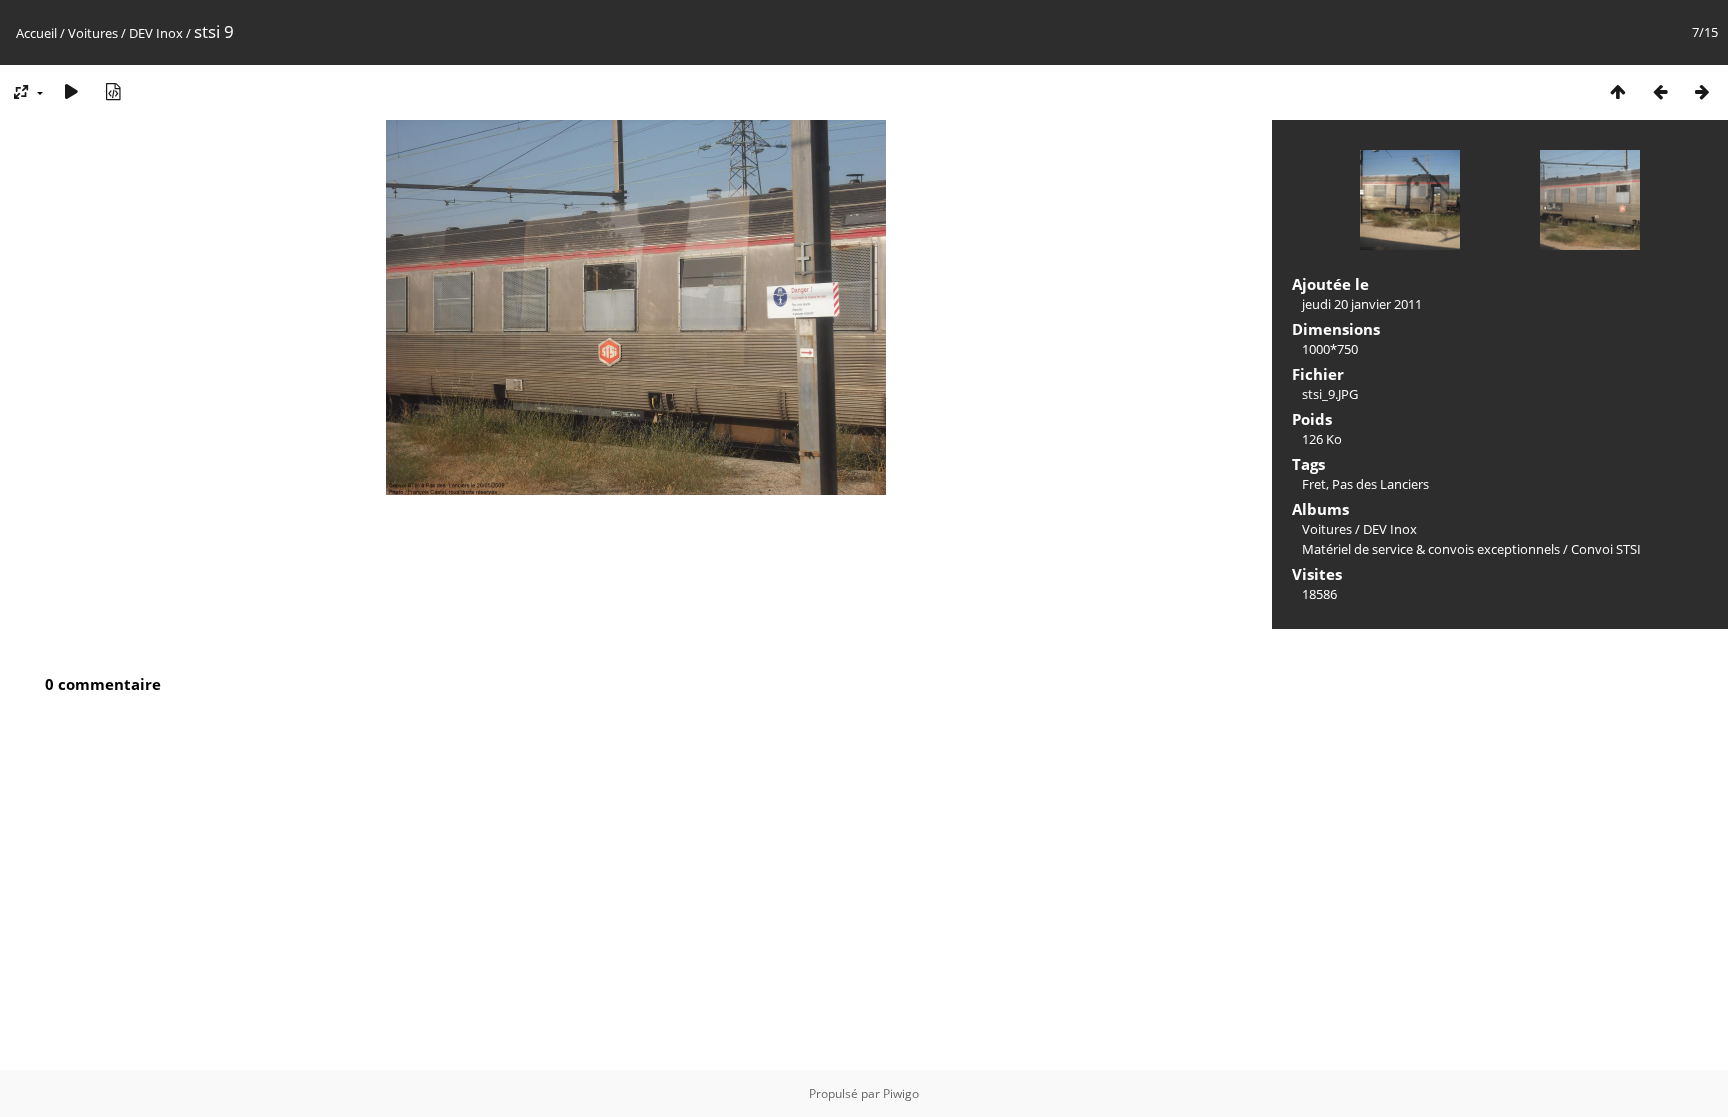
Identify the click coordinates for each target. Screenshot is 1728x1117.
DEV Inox (156, 33)
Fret (1314, 484)
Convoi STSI (1606, 549)
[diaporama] (71, 91)
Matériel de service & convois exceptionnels (1431, 549)
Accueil (36, 33)
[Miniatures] (1618, 91)
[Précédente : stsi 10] (1660, 91)
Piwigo (901, 1093)
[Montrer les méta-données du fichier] (113, 91)
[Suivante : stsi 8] (1702, 91)
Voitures (93, 33)
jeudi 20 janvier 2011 (1362, 304)
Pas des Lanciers (1380, 484)
